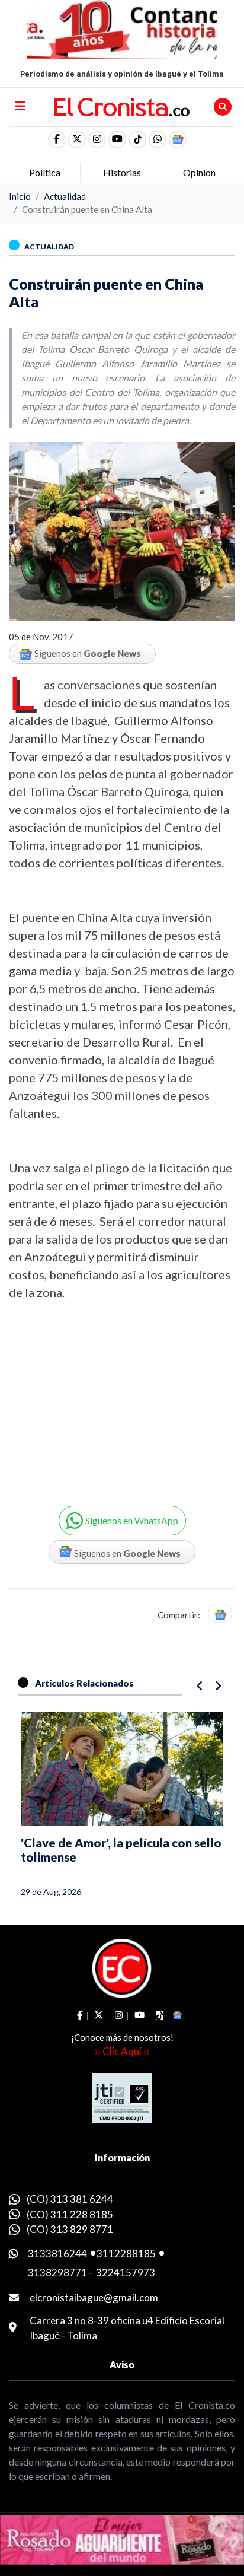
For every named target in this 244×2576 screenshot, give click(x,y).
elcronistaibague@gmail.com (94, 2297)
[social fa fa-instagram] (97, 139)
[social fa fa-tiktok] (137, 139)
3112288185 (126, 2254)
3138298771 (57, 2273)
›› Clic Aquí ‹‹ (122, 2051)
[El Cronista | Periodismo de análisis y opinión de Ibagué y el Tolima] (122, 106)
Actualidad (65, 196)
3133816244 (57, 2254)
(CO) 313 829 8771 (70, 2229)
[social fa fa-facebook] (57, 139)
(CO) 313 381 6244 (70, 2199)
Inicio (20, 196)
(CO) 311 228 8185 (70, 2214)
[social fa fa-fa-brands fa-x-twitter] (77, 139)
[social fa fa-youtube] (117, 139)
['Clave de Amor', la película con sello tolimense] (122, 1769)
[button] (158, 139)
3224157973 (126, 2273)
